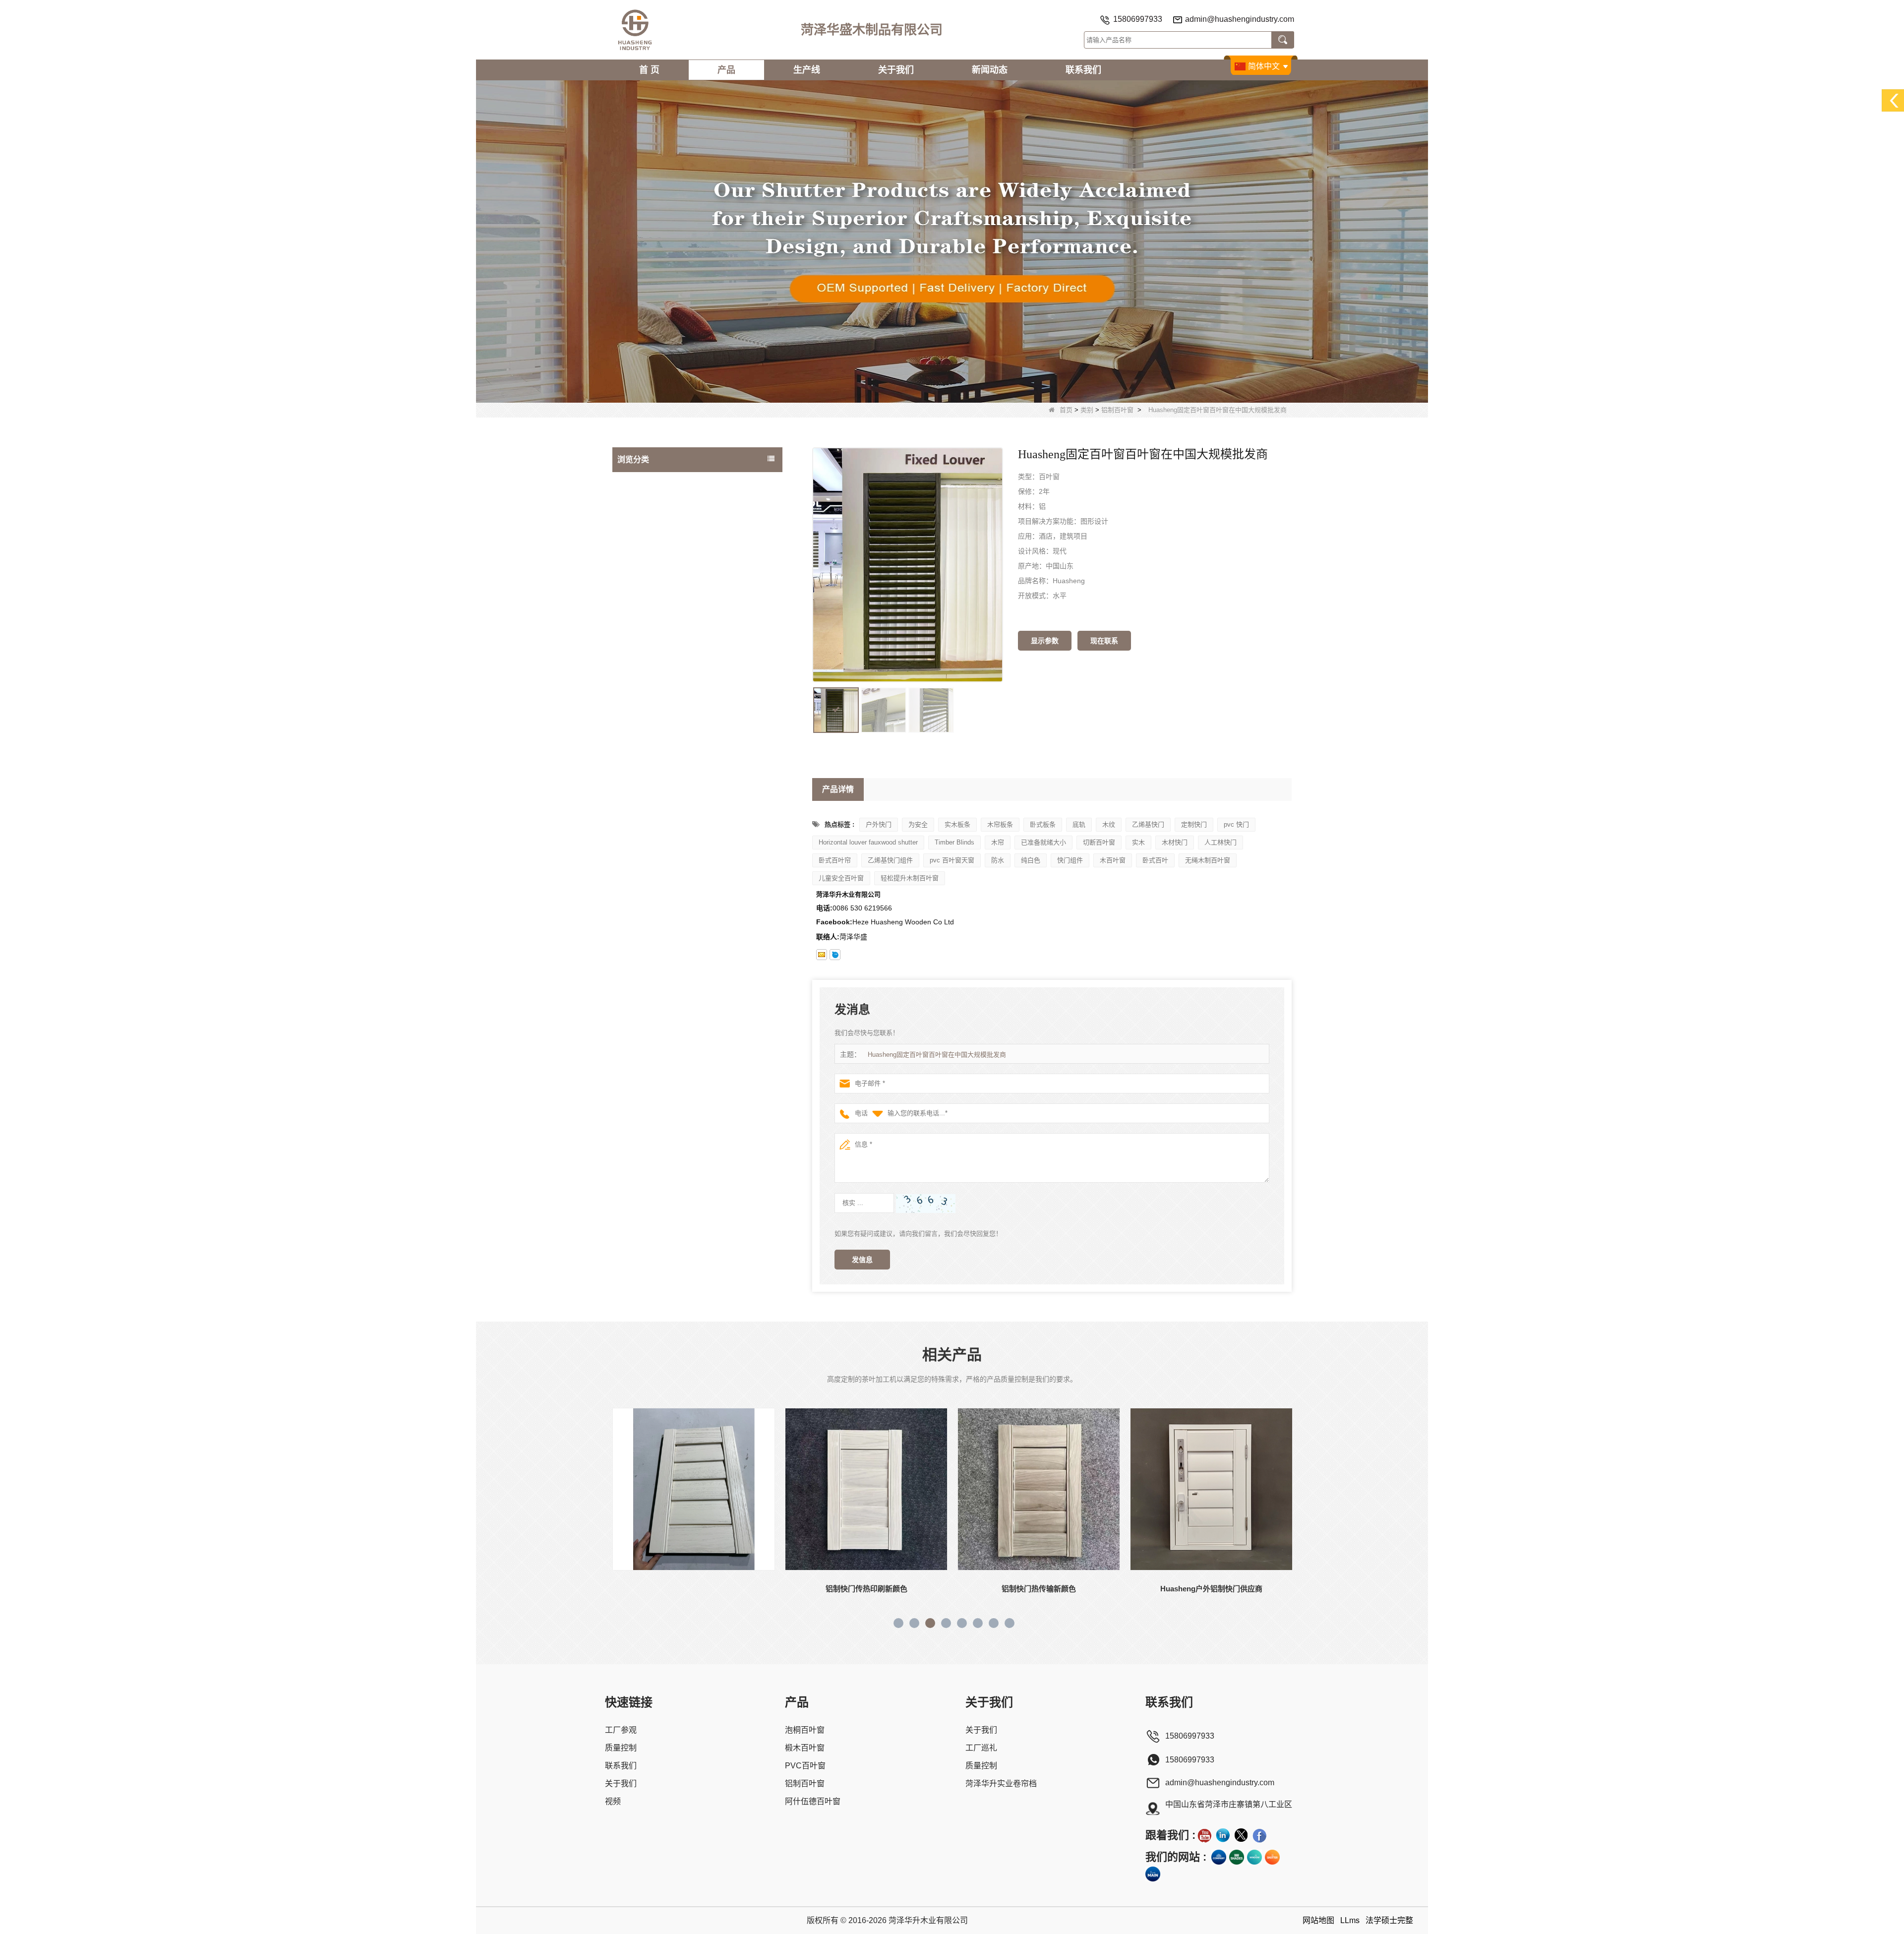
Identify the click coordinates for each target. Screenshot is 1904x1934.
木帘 (998, 842)
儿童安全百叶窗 (841, 878)
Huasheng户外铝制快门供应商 (1039, 1589)
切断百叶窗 (1099, 842)
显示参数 (1045, 641)
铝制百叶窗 (1117, 410)
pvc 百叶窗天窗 (952, 860)
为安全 (918, 824)
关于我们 (896, 70)
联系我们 (1083, 70)
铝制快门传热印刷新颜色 (694, 1589)
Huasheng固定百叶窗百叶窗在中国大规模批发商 (937, 1055)
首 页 (649, 70)
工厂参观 (621, 1730)
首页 (1066, 410)
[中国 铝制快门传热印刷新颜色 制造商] (694, 1489)
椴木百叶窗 (637, 501)
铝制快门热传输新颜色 (866, 1589)
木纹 (1109, 824)
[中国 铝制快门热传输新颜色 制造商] (866, 1489)
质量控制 (621, 1748)
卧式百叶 (1155, 860)
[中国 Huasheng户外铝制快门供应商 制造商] (1039, 1489)
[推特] (1241, 1835)
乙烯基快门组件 (890, 860)
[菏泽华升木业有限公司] (635, 30)
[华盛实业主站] (1153, 1874)
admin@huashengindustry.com (1240, 19)
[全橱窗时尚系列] (1254, 1857)
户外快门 (879, 824)
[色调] (1237, 1857)
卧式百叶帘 (835, 860)
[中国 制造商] (697, 595)
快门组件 (1070, 860)
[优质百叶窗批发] (1272, 1857)
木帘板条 (1000, 824)
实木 (1138, 842)
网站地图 (1318, 1920)
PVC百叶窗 (637, 521)
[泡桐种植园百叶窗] (952, 241)
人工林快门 (1220, 842)
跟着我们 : (1170, 1835)
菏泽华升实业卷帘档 (1001, 1783)
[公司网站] (1219, 1857)
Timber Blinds (954, 842)
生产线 (807, 70)
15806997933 (1138, 19)
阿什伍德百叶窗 (644, 561)
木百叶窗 (1113, 860)
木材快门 (1175, 842)
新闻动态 (990, 70)
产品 (726, 70)
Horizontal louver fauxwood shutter (868, 842)
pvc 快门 (1236, 824)
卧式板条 (1043, 824)
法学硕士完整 (1389, 1920)
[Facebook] (1259, 1835)
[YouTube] (1204, 1835)
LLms (1350, 1920)
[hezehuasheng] (835, 955)
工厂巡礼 (981, 1748)
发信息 (862, 1260)
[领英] (1223, 1835)
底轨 (1079, 824)
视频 (613, 1801)
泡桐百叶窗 (637, 482)
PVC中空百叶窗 (644, 581)
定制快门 (1194, 824)
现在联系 (1104, 641)
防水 (998, 860)
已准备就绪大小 (1043, 842)
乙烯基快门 (1148, 824)
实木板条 (957, 824)
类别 (1087, 410)
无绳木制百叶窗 (1208, 860)
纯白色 (1031, 860)
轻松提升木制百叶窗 (910, 878)
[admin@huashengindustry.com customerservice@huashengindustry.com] (822, 955)
